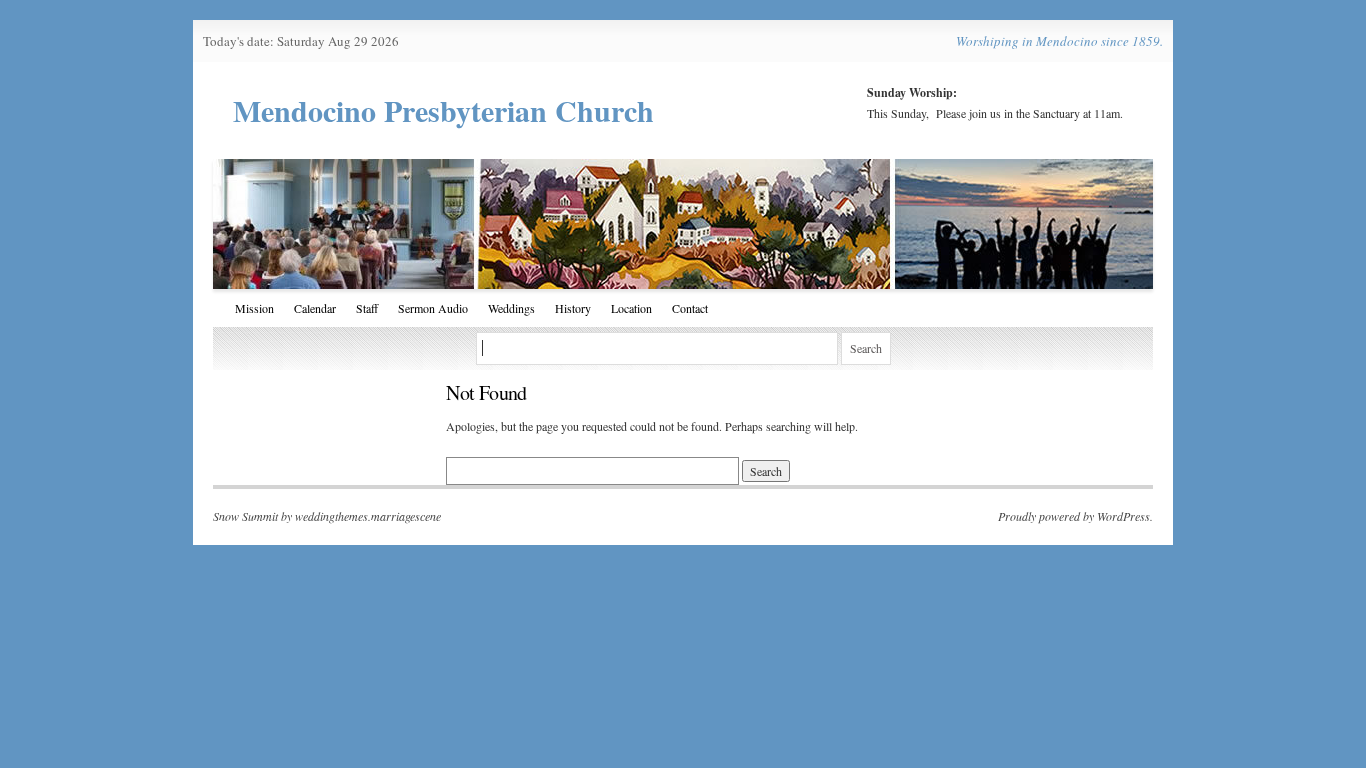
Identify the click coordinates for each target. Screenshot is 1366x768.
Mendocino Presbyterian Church (443, 110)
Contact (690, 308)
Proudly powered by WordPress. (1075, 516)
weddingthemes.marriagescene (368, 516)
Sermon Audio (433, 308)
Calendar (315, 308)
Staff (367, 308)
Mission (254, 308)
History (573, 308)
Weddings (511, 308)
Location (631, 308)
